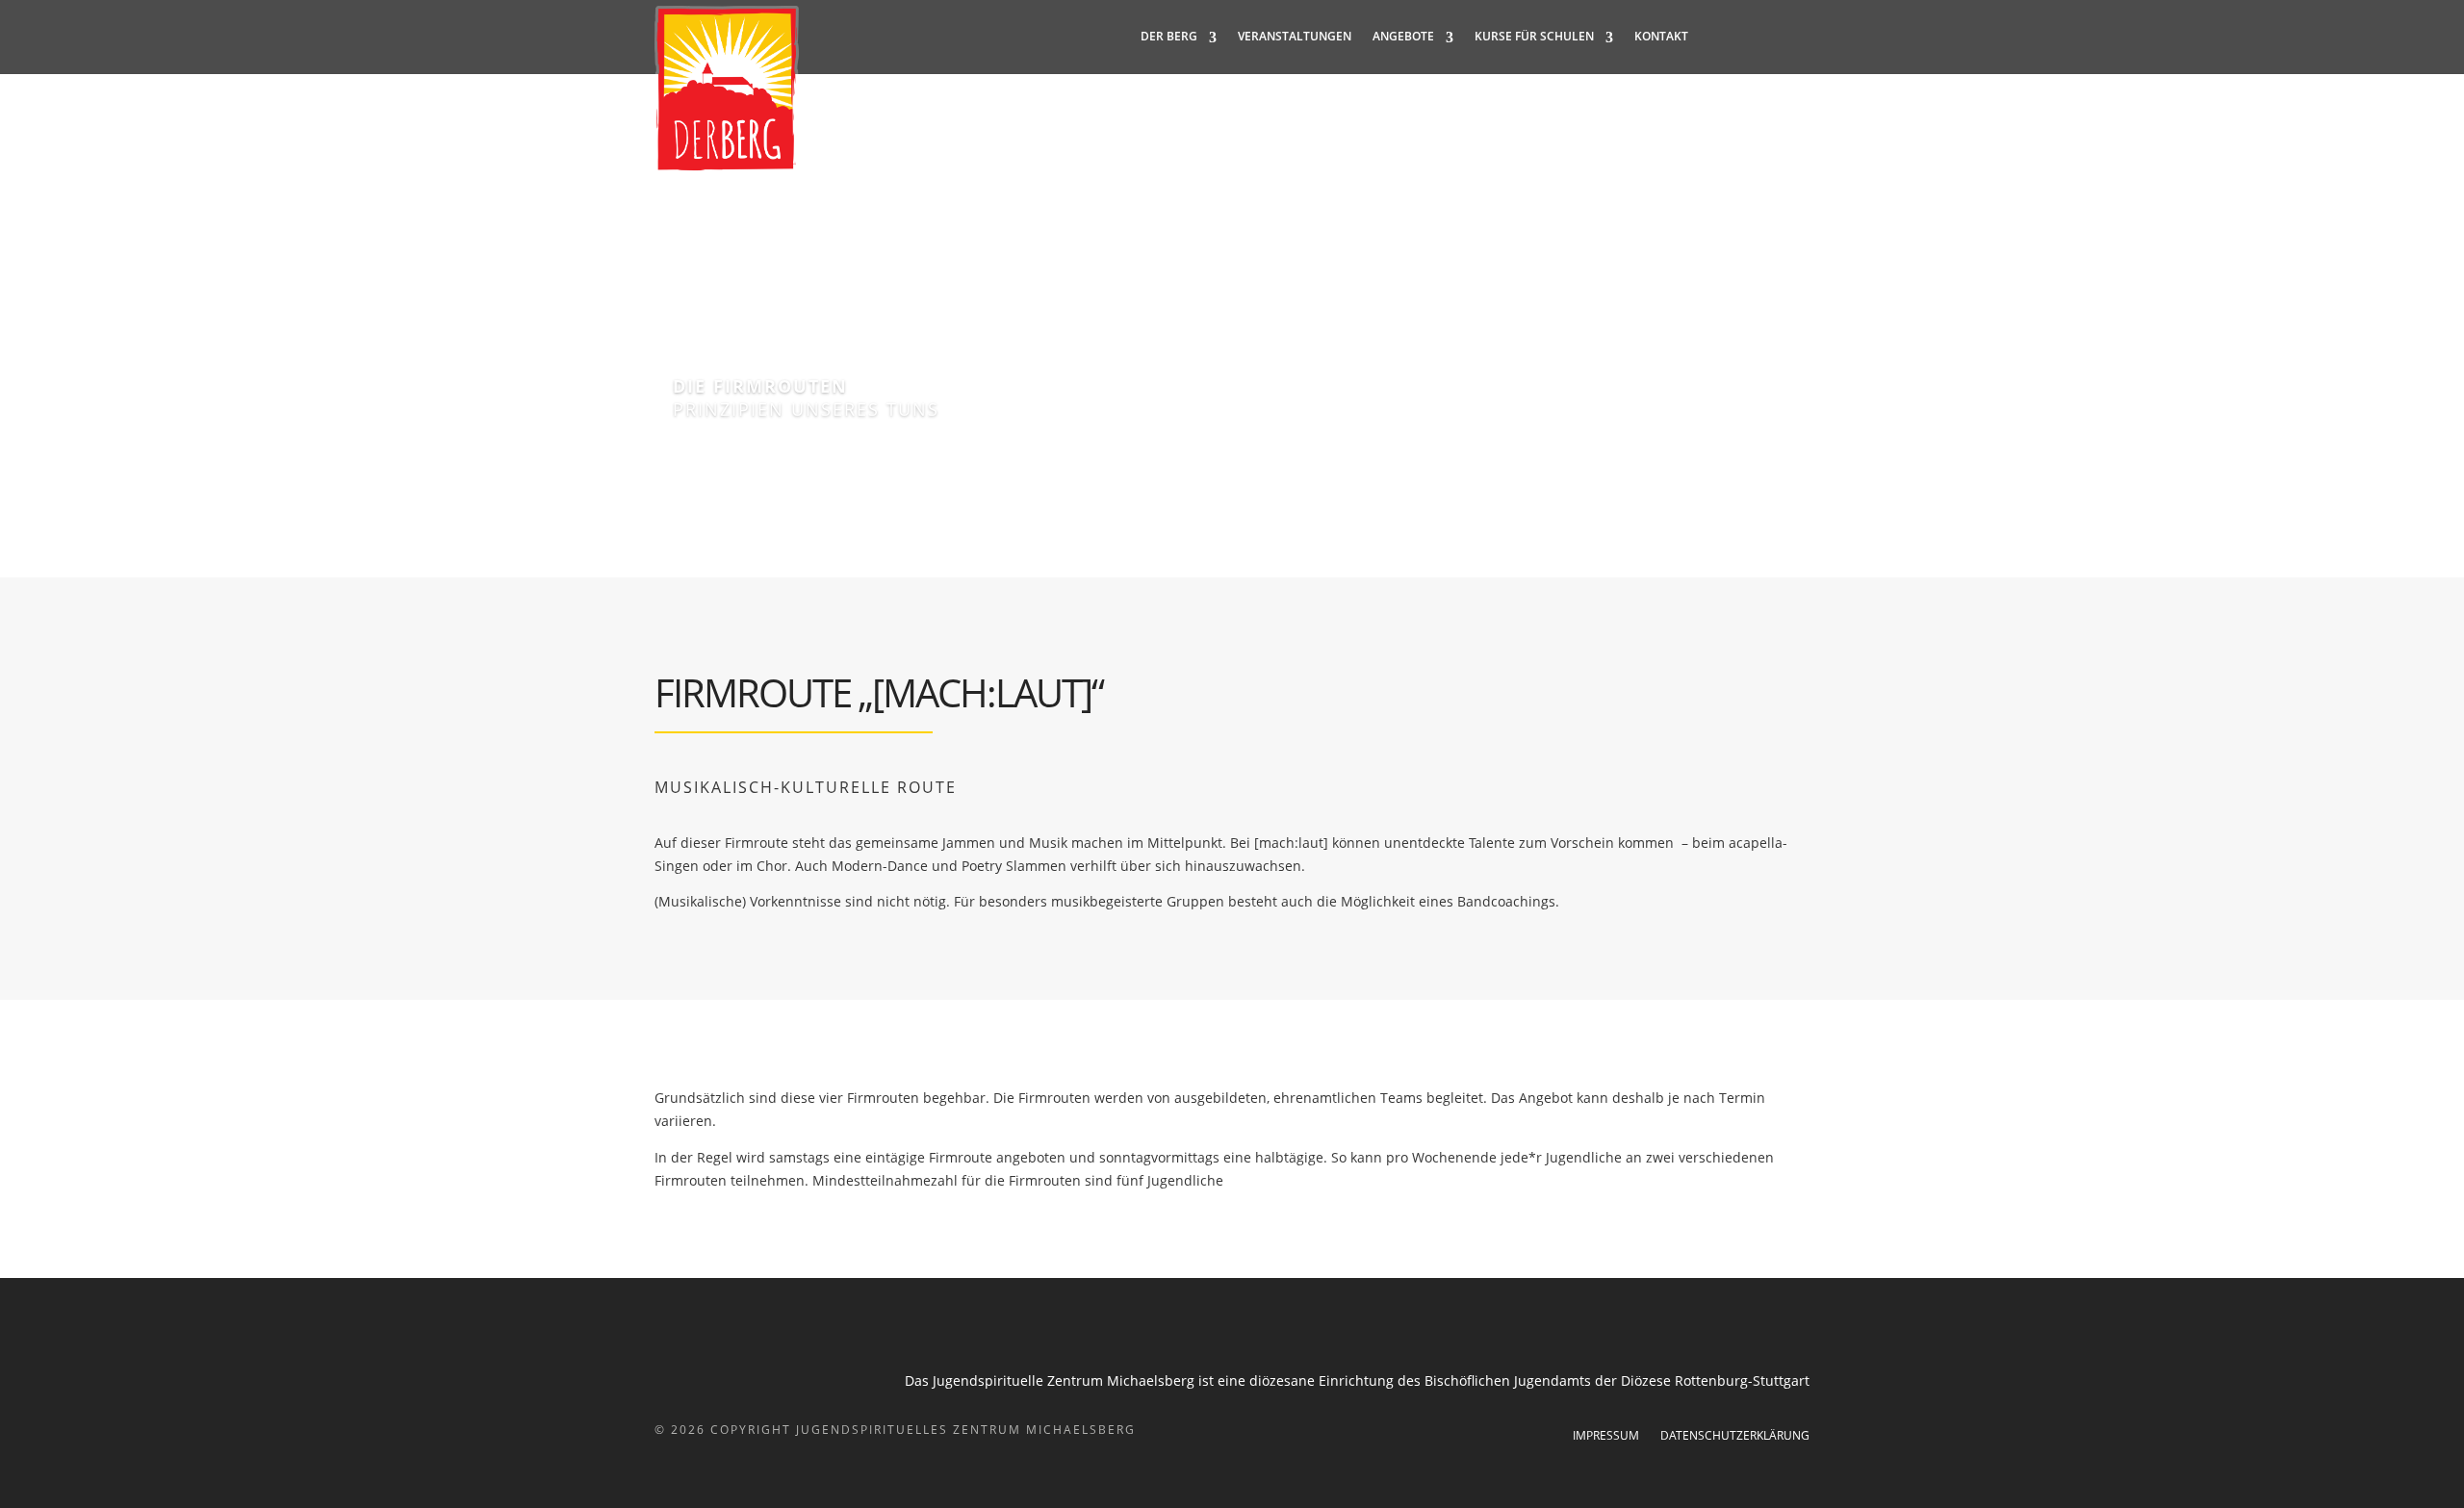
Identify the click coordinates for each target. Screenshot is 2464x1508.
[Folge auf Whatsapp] (1794, 37)
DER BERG (1169, 37)
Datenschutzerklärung (1735, 1436)
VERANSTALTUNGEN (1295, 37)
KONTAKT (1661, 37)
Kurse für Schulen (1534, 37)
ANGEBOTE (1403, 37)
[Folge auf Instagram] (1756, 37)
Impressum (1606, 1436)
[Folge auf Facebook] (1717, 37)
